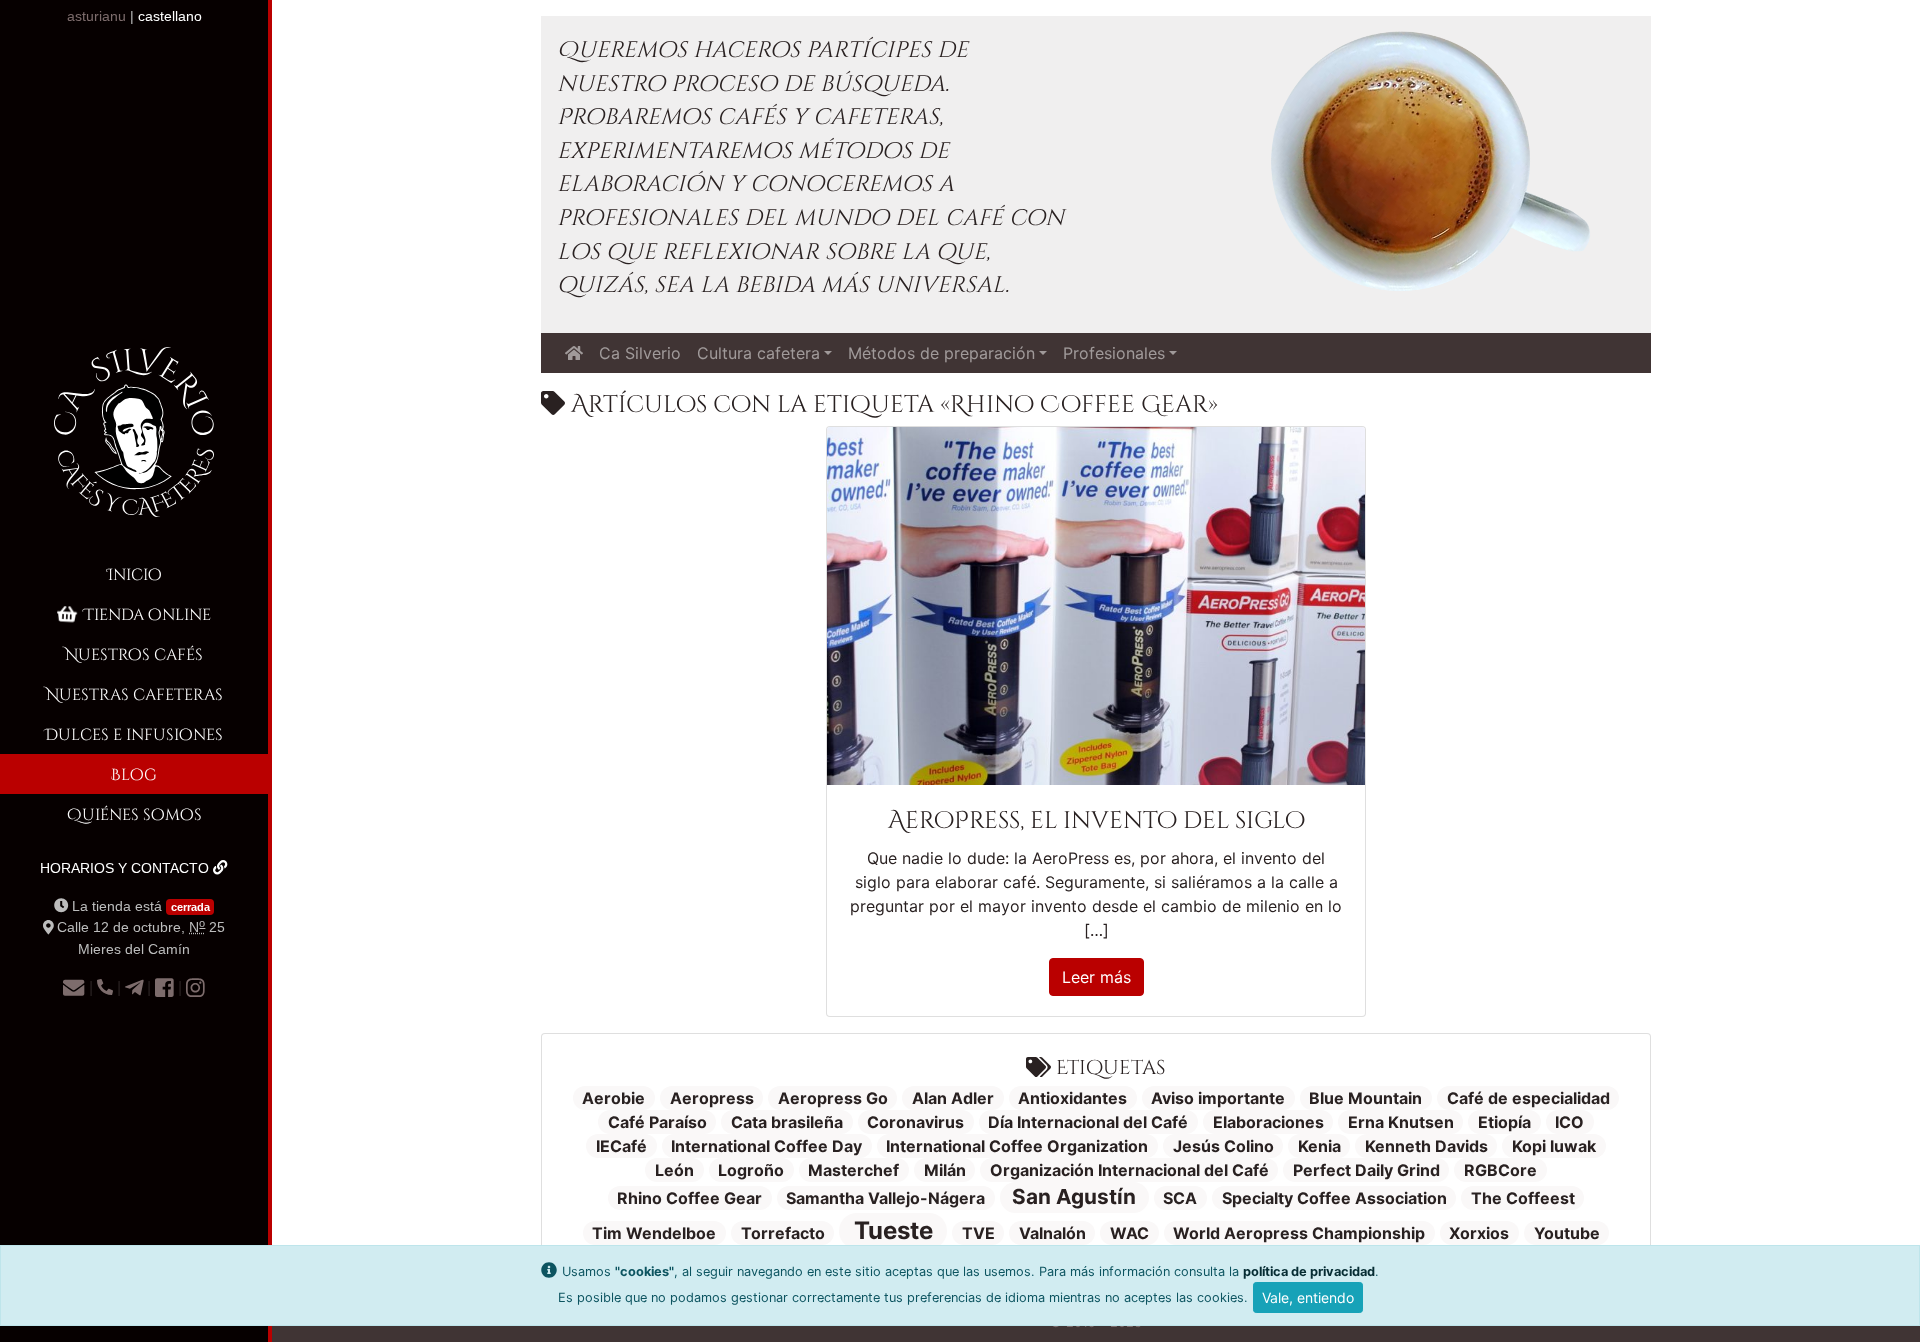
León (674, 1170)
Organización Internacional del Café (1129, 1170)
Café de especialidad (1528, 1098)
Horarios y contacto (126, 868)
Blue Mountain (1365, 1098)
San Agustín (1074, 1196)
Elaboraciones (1268, 1122)
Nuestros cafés (134, 653)
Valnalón (1052, 1233)
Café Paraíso (657, 1122)
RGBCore (1500, 1170)
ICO (1569, 1122)
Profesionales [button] (1114, 353)
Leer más (1096, 977)
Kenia (1319, 1146)
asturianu (96, 16)
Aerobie (613, 1098)
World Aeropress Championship (1299, 1233)
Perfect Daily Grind (1366, 1170)
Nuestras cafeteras (134, 693)
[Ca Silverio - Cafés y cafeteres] (134, 448)
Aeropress (712, 1098)
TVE (978, 1233)
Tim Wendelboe (654, 1233)
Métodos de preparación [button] (941, 353)
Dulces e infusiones (134, 733)
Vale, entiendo (1308, 1297)
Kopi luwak (1554, 1146)
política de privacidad (1309, 1271)
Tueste (893, 1230)
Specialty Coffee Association (1334, 1198)
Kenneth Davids (1426, 1146)
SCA (1180, 1198)
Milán (945, 1170)
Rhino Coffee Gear (689, 1198)
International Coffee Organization (1017, 1146)
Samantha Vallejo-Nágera (885, 1198)
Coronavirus (915, 1122)
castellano (170, 16)
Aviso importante (1218, 1098)
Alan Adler (953, 1098)
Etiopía (1504, 1122)
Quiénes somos (134, 813)
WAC (1129, 1233)
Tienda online (147, 613)
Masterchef (853, 1170)
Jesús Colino (1223, 1146)
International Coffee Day (766, 1146)
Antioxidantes (1072, 1098)
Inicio (134, 573)
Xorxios (1479, 1233)
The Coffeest (1523, 1198)
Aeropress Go (833, 1098)
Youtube (1567, 1233)
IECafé (621, 1146)
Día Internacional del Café (1088, 1122)
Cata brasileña (787, 1122)
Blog (134, 773)
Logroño (751, 1170)
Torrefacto (783, 1233)
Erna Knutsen (1401, 1122)
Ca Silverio (640, 353)
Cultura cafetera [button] (758, 353)
